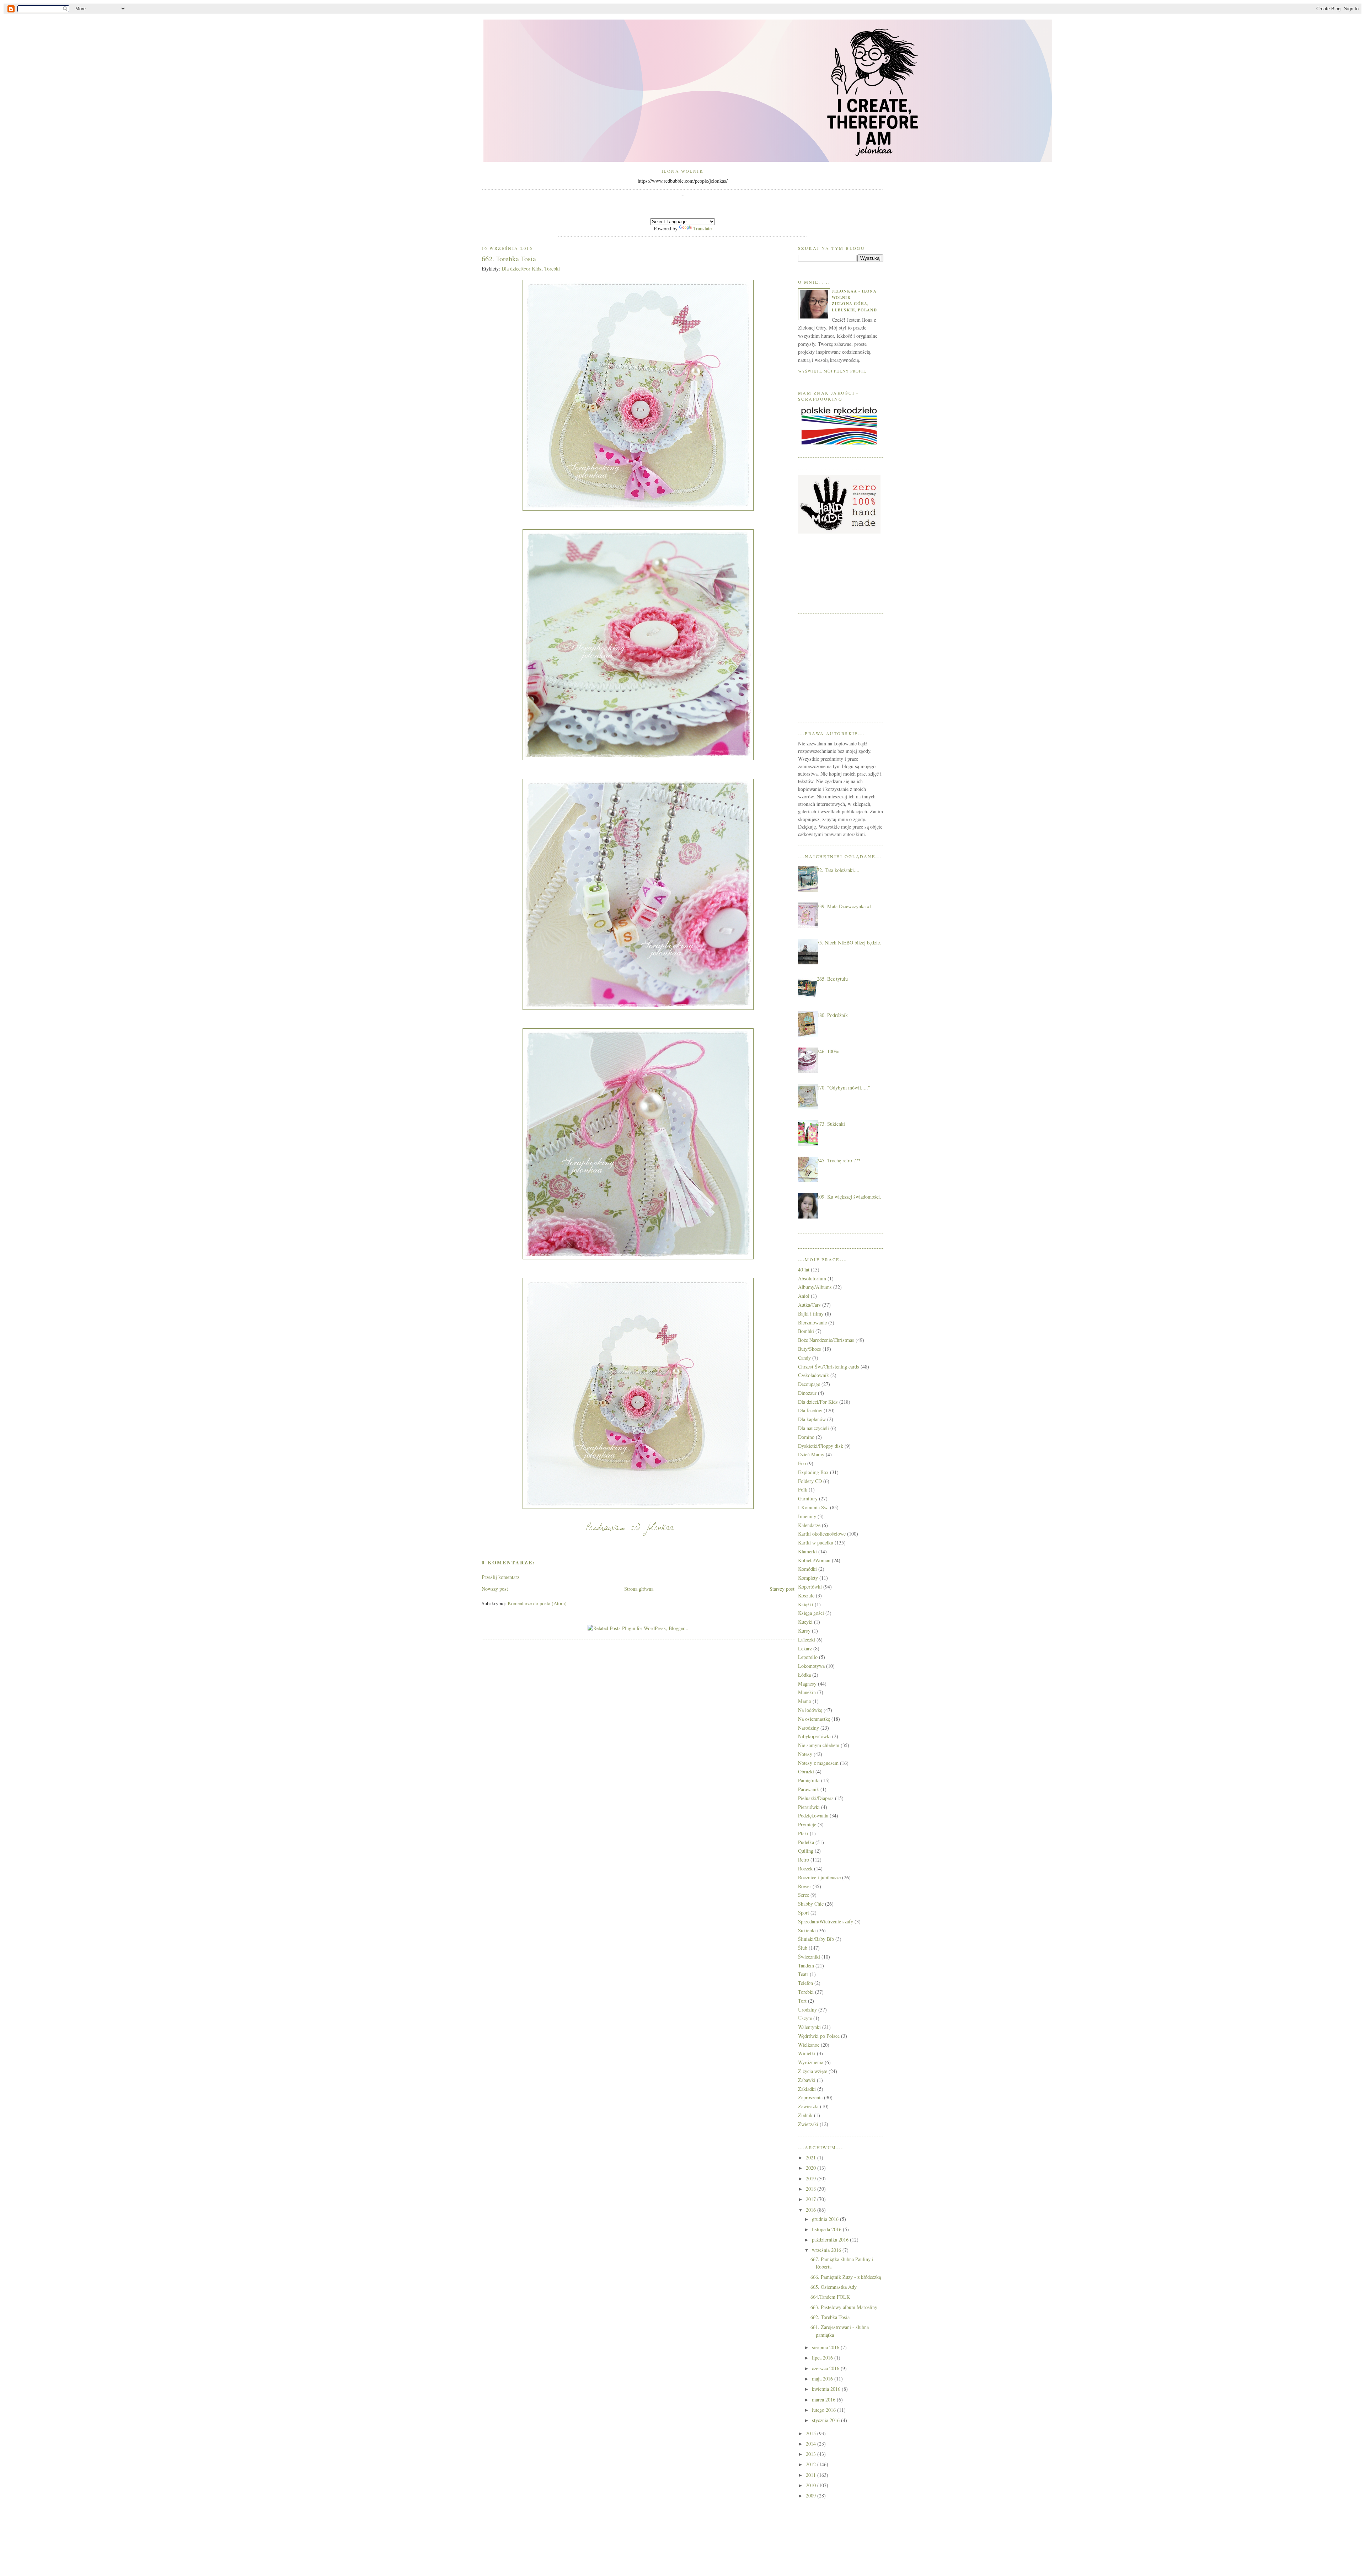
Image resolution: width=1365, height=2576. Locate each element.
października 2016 (830, 2240)
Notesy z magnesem (818, 1763)
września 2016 (826, 2250)
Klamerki (807, 1551)
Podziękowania (813, 1815)
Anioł (804, 1296)
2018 (811, 2189)
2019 (811, 2178)
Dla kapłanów (812, 1419)
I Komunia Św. (813, 1507)
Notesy (805, 1754)
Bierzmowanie (812, 1322)
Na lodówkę (810, 1710)
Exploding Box (813, 1472)
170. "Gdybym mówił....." (844, 1088)
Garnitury (808, 1498)
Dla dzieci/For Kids (521, 269)
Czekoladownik (813, 1375)
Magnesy (807, 1684)
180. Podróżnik (832, 1015)
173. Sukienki (831, 1124)
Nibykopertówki (814, 1736)
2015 (811, 2433)
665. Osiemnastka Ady (834, 2287)
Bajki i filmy (811, 1314)
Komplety (808, 1578)
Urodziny (807, 2010)
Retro (804, 1860)
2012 (811, 2464)
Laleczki (807, 1640)
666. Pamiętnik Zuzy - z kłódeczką (846, 2277)
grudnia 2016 (825, 2219)
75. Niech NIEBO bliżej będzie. (849, 942)
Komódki (807, 1569)
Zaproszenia (810, 2097)
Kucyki (805, 1622)
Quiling (806, 1851)
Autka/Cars (809, 1305)
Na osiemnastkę (814, 1719)
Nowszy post (495, 1589)
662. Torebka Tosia (509, 259)
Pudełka (806, 1842)
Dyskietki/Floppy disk (821, 1446)
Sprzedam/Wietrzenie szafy (826, 1921)
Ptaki (803, 1833)
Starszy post (782, 1589)
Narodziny (809, 1728)
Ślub (803, 1948)
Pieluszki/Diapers (816, 1798)
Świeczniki (809, 1957)
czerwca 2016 (826, 2368)
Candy (804, 1358)
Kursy (804, 1631)
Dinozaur (807, 1393)
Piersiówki (809, 1807)
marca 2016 (824, 2400)
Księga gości (811, 1613)
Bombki (806, 1331)
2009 (811, 2495)
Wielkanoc (809, 2045)
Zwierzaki (808, 2124)
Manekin (807, 1692)
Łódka (804, 1675)
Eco (802, 1463)
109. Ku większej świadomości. (849, 1197)
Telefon (805, 1983)
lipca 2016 (822, 2358)
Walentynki (809, 2027)
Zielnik (805, 2115)
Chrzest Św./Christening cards (829, 1367)
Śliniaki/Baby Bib (816, 1939)
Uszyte (805, 2018)
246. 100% (828, 1051)
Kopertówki (810, 1587)
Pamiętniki (809, 1780)
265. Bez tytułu (832, 979)
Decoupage (809, 1384)
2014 (811, 2444)
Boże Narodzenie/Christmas (826, 1340)
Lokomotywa (811, 1666)
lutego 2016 (824, 2410)
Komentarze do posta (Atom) (537, 1603)
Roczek (805, 1868)
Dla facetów (810, 1410)
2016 (811, 2210)
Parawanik (809, 1789)
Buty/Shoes (810, 1349)
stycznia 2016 (826, 2420)
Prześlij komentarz (500, 1577)
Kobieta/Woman (814, 1560)
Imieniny (807, 1516)
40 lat (804, 1270)
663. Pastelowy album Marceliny (844, 2307)
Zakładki (807, 2089)
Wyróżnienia (811, 2062)
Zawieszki (808, 2106)
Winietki (807, 2053)
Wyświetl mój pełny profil (832, 371)
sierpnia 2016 (826, 2347)
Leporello (808, 1657)
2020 (811, 2168)
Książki (806, 1604)
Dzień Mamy (811, 1454)
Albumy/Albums (815, 1287)
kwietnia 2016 (826, 2389)
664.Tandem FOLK (830, 2297)
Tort (802, 2001)
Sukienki (807, 1930)
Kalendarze (809, 1525)
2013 (811, 2454)
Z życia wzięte (813, 2071)
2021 (811, 2157)
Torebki (552, 269)
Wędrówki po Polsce (819, 2036)
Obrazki (806, 1771)
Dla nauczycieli (813, 1428)
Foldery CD (810, 1481)
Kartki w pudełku (816, 1543)
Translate (702, 228)
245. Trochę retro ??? (838, 1160)
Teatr (803, 1974)
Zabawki (807, 2080)
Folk (803, 1490)
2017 (811, 2199)
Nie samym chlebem (819, 1745)
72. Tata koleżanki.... (838, 870)
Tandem (806, 1966)
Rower (805, 1886)
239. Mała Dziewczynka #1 (844, 906)
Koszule (806, 1595)
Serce (804, 1895)
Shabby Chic (811, 1904)
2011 (811, 2475)
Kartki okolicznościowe (822, 1534)
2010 (811, 2485)
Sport (804, 1913)
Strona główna (639, 1589)
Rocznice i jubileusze (819, 1877)
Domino (806, 1437)
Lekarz (805, 1648)
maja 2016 (822, 2379)
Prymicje (807, 1824)
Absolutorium (812, 1278)
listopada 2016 (827, 2229)
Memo (805, 1701)
